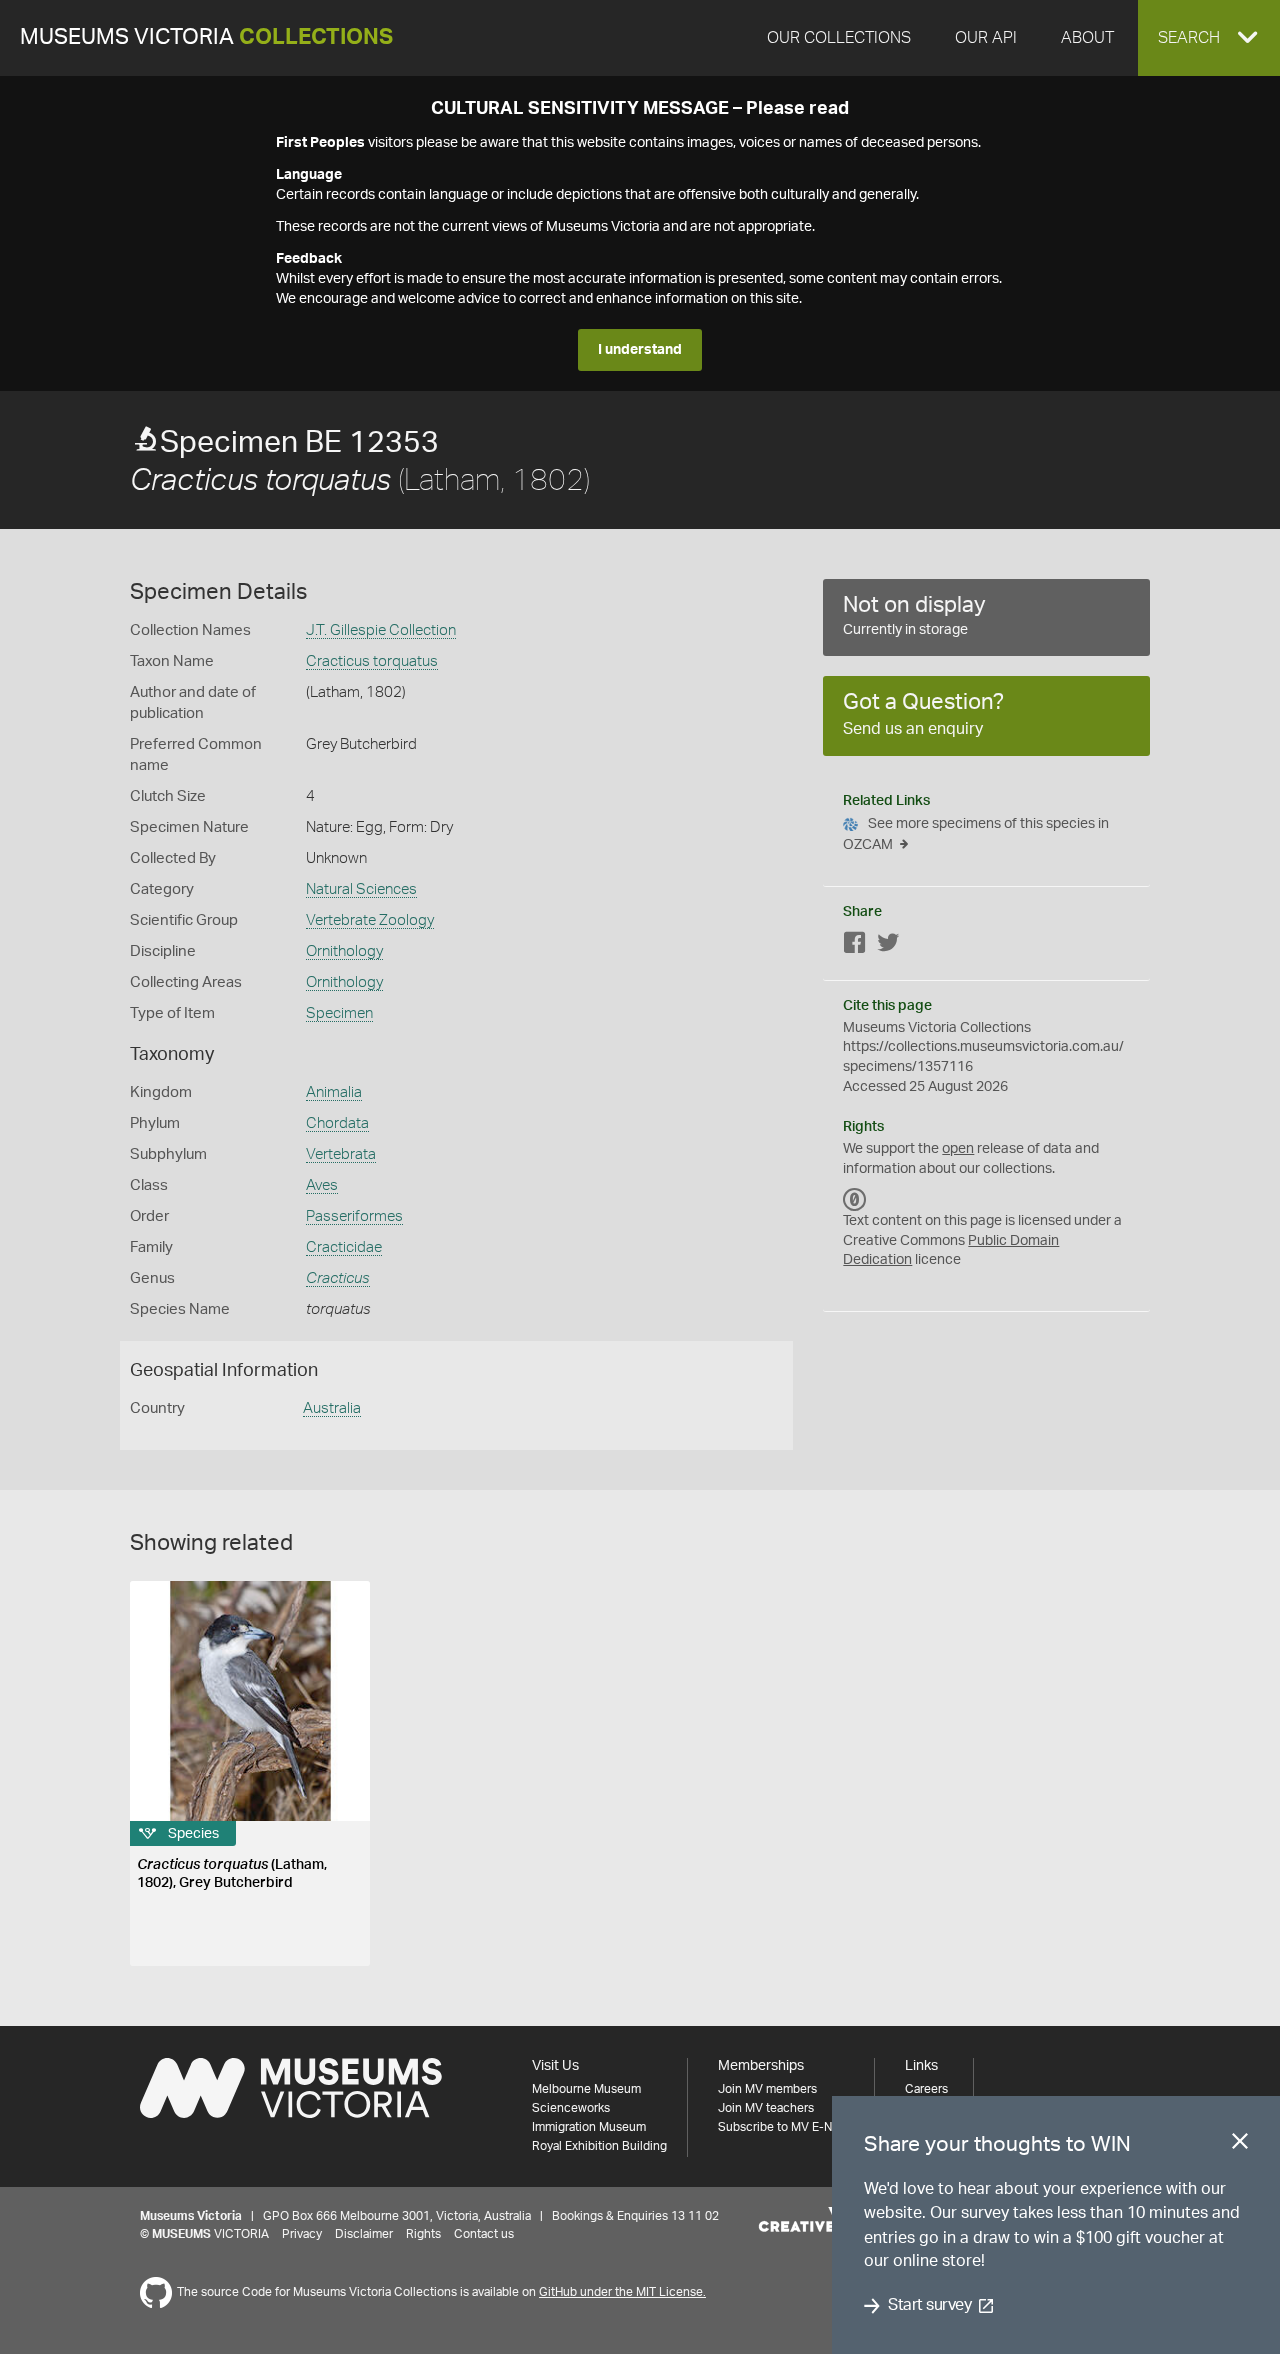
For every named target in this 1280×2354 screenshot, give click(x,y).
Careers (926, 2089)
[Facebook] (855, 946)
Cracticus (338, 1278)
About (1087, 38)
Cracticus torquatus (372, 661)
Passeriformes (354, 1216)
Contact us (484, 2234)
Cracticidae (344, 1247)
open (958, 1149)
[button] (1209, 38)
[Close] (1240, 2145)
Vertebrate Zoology (370, 920)
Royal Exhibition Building (599, 2146)
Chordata (337, 1123)
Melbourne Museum (586, 2089)
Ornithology (344, 951)
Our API (986, 38)
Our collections (839, 38)
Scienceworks (571, 2108)
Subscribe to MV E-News (786, 2127)
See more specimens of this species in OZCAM (976, 834)
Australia (332, 1408)
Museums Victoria (206, 37)
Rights (423, 2234)
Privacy (302, 2234)
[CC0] (855, 1199)
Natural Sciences (361, 889)
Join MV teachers (766, 2108)
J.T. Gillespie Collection (381, 630)
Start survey (929, 2306)
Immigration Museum (589, 2127)
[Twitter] (888, 946)
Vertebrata (341, 1154)
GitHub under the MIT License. (622, 2292)
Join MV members (767, 2089)
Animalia (334, 1092)
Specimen (339, 1013)
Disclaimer (364, 2234)
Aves (322, 1185)
